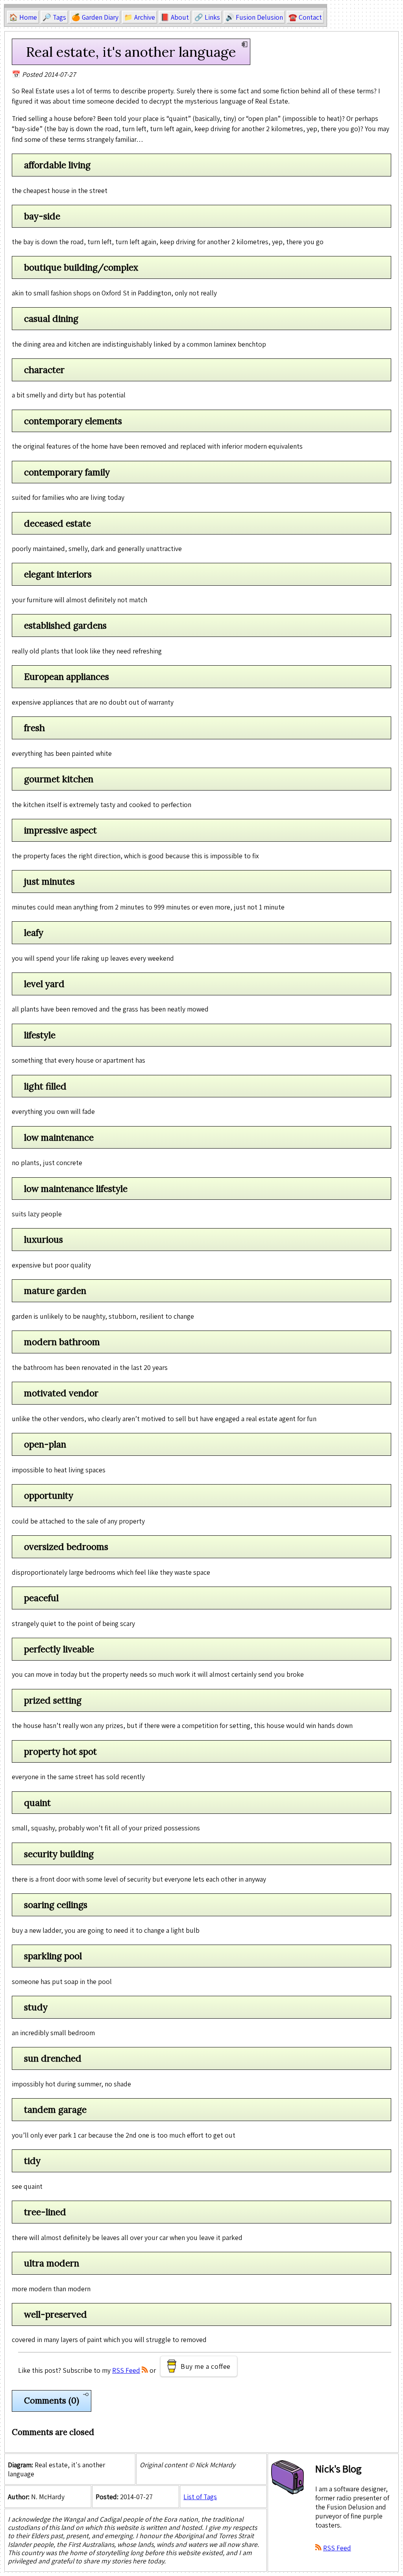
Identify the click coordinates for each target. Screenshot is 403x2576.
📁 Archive (140, 17)
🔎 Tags (54, 17)
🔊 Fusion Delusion (254, 17)
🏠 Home (23, 17)
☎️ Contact (305, 17)
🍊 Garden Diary (95, 17)
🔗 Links (207, 17)
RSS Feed (126, 2370)
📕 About (175, 17)
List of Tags (200, 2497)
